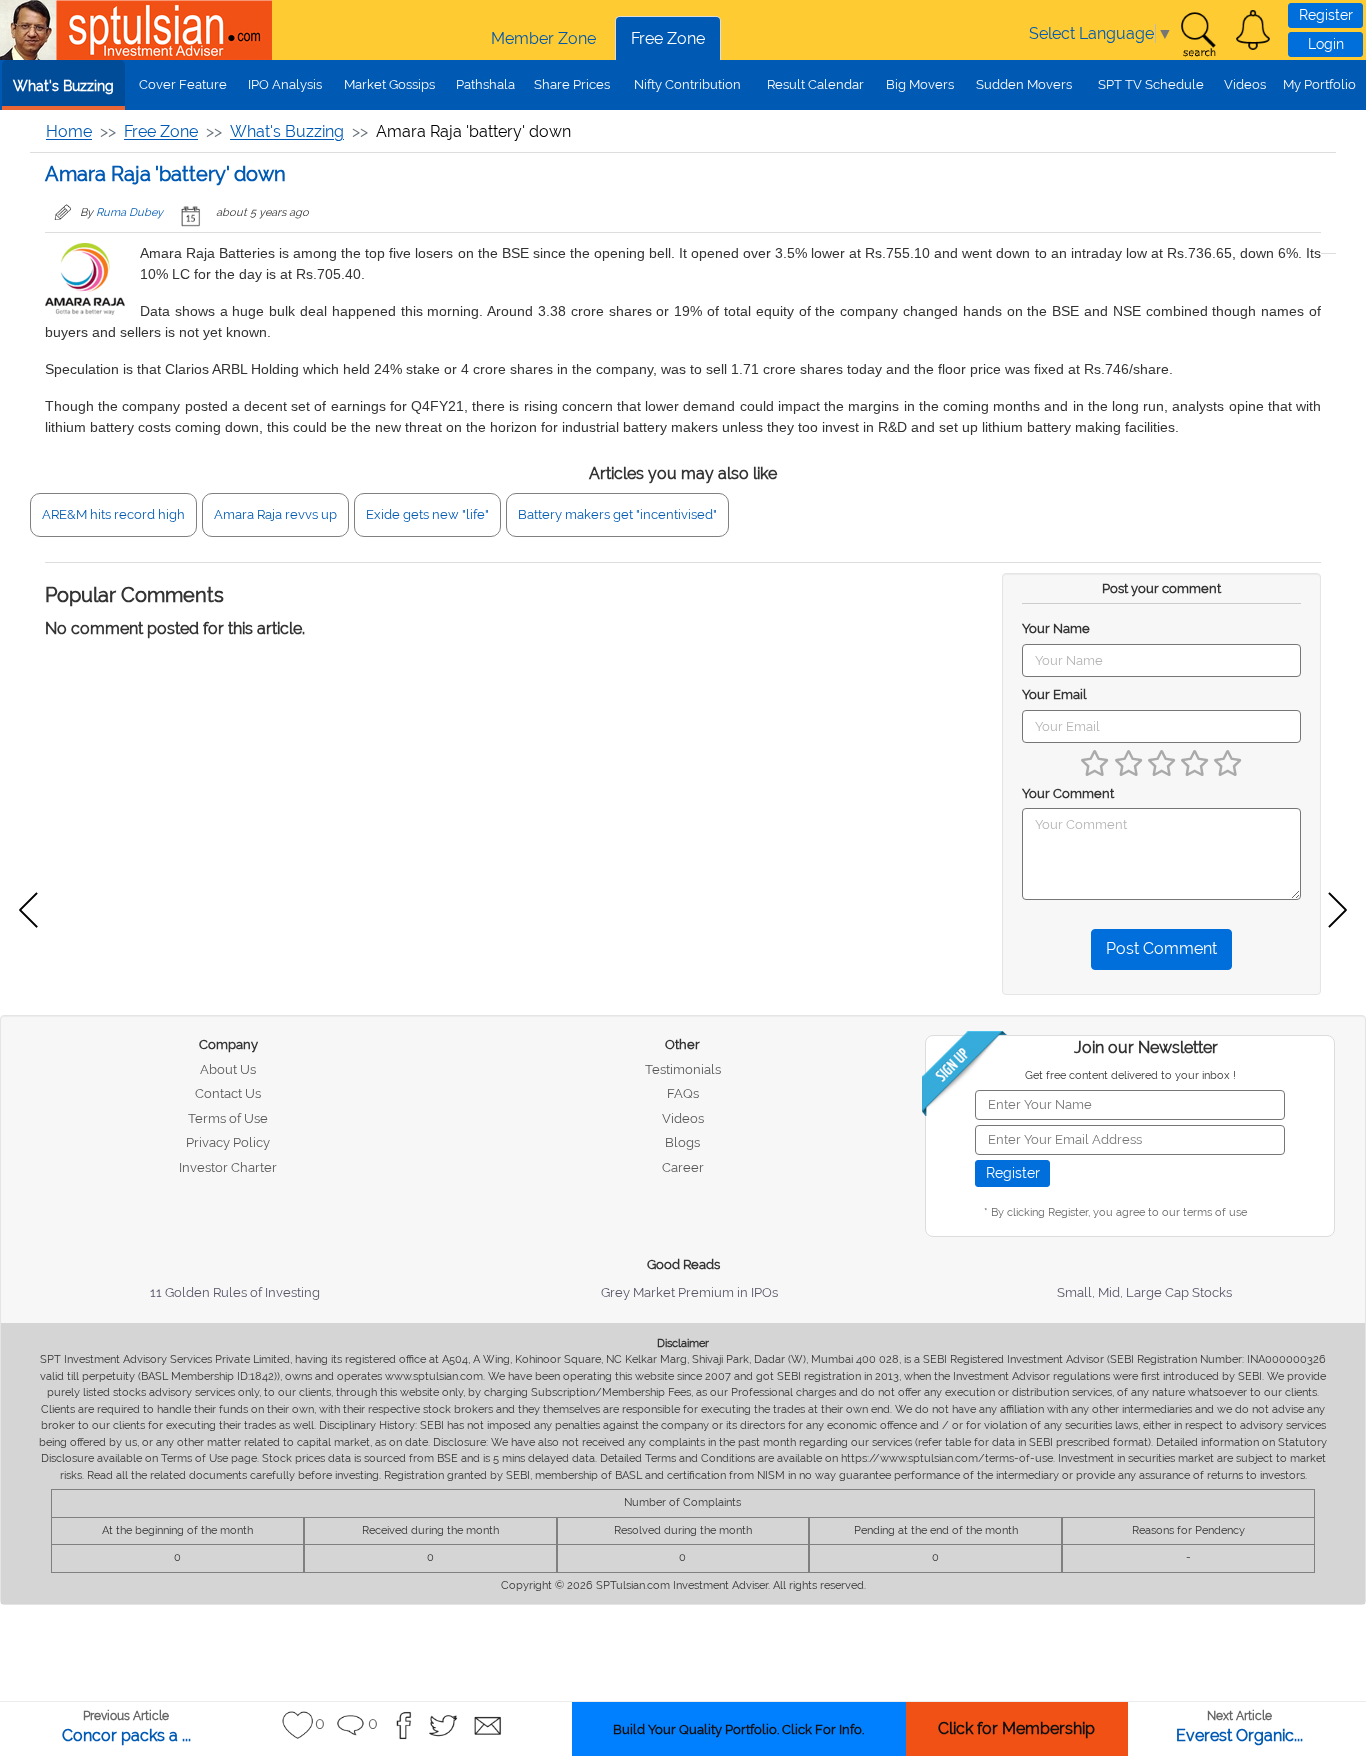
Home (69, 131)
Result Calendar (815, 84)
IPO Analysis (285, 84)
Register (1326, 15)
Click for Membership (1016, 1728)
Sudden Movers (1024, 84)
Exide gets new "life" (427, 514)
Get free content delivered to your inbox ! (1130, 1075)
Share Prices (572, 84)
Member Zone (543, 38)
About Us (228, 1069)
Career (683, 1167)
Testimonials (683, 1069)
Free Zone (668, 38)
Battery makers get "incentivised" (617, 514)
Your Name (1056, 628)
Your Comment (1068, 793)
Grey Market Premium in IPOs (689, 1292)
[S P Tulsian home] (30, 30)
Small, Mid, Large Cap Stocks (1144, 1292)
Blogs (682, 1142)
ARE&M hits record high (113, 514)
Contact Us (228, 1093)
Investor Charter (228, 1167)
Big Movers (920, 84)
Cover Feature (183, 84)
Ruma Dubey (129, 212)
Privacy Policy (228, 1142)
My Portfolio (1319, 84)
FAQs (683, 1093)
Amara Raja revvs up (275, 514)
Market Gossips (389, 84)
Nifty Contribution (687, 84)
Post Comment (1161, 948)
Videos (1245, 84)
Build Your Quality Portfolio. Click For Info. (738, 1729)
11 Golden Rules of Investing (235, 1292)
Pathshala (485, 84)
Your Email (1054, 694)
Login (1326, 44)
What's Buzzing (63, 86)
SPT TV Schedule (1151, 84)
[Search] (1198, 35)
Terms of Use (228, 1118)
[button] (1253, 30)
